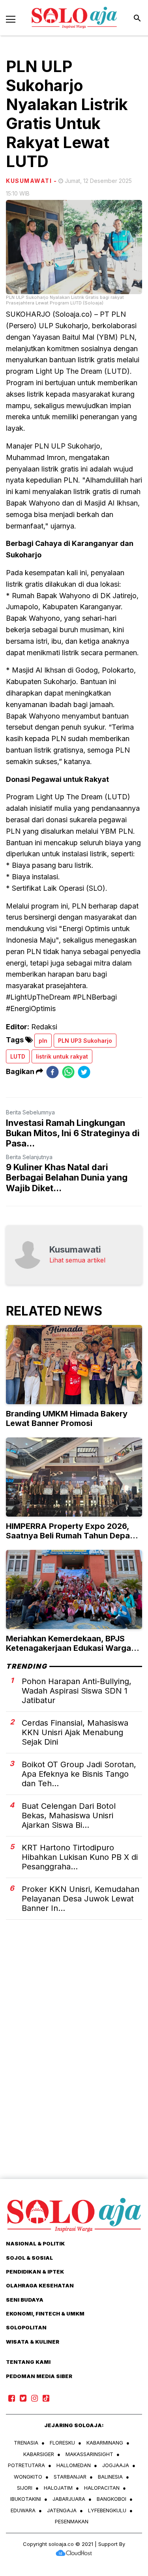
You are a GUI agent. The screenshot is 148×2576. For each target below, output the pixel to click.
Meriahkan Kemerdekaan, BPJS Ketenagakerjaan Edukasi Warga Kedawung (68, 1648)
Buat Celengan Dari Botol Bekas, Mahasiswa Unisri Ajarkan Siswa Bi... (69, 1816)
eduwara (23, 2510)
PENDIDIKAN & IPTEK (35, 2272)
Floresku (62, 2443)
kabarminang (105, 2443)
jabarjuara (69, 2499)
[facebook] (52, 1072)
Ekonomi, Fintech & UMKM (45, 2314)
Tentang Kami (28, 2362)
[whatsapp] (68, 1072)
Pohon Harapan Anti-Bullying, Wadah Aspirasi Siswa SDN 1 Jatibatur (77, 1691)
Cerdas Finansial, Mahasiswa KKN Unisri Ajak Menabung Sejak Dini (75, 1732)
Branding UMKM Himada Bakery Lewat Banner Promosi (67, 1418)
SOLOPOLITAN (26, 2327)
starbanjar (70, 2477)
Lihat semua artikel (77, 1260)
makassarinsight (89, 2454)
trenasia (26, 2443)
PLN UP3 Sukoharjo (85, 1041)
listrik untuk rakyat (62, 1056)
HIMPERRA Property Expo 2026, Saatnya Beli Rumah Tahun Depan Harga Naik (70, 1536)
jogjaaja (116, 2465)
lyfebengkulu (107, 2510)
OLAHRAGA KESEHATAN (40, 2285)
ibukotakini (26, 2499)
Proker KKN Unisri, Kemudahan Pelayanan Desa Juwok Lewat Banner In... (81, 1899)
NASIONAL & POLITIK (35, 2243)
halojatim (58, 2488)
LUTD (18, 1056)
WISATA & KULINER (33, 2342)
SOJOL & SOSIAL (29, 2258)
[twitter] (84, 1072)
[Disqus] (74, 2063)
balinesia (110, 2477)
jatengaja (62, 2510)
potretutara (26, 2465)
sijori (25, 2488)
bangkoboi (111, 2499)
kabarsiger (39, 2454)
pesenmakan (72, 2521)
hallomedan (74, 2465)
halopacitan (102, 2488)
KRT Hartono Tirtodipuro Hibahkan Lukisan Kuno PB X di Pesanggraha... (80, 1857)
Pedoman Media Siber (39, 2376)
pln (43, 1041)
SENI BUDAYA (25, 2300)
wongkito (28, 2477)
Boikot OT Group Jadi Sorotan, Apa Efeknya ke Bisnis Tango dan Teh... (79, 1774)
